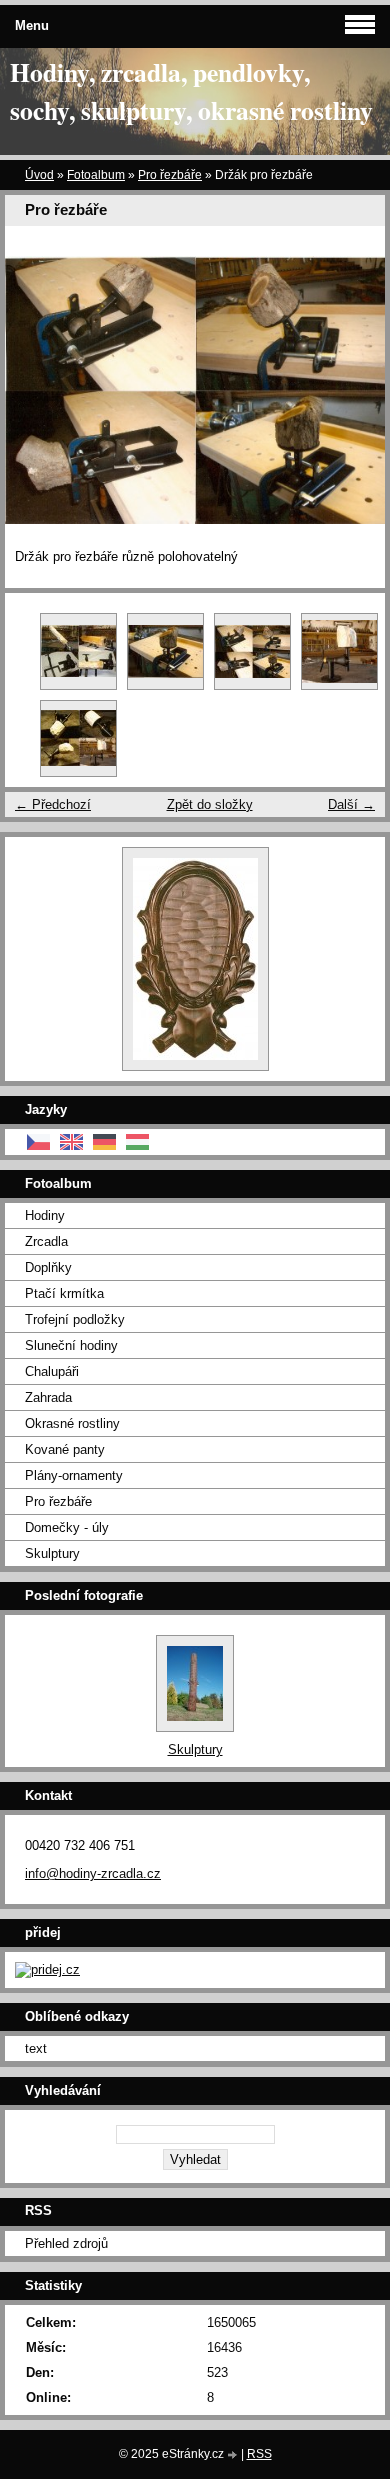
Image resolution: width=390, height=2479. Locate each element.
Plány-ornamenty (74, 1475)
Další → (351, 804)
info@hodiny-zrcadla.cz (93, 1873)
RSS (259, 2454)
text (36, 2048)
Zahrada (48, 1397)
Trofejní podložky (75, 1319)
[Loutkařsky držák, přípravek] (339, 651)
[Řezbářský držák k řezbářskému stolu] (165, 651)
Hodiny (45, 1215)
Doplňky (48, 1267)
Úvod (39, 175)
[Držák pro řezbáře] (252, 651)
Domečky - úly (67, 1527)
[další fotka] (352, 390)
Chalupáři (52, 1371)
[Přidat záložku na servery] (47, 1969)
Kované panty (65, 1449)
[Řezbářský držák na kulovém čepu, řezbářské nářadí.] (78, 651)
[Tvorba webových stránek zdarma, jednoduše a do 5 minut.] (234, 2455)
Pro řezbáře (170, 175)
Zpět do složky (210, 804)
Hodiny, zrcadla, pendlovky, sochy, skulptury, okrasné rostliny (191, 91)
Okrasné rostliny (72, 1423)
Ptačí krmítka (64, 1293)
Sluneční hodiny (71, 1345)
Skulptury (52, 1553)
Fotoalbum (96, 175)
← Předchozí (53, 804)
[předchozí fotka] (37, 390)
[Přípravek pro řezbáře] (78, 738)
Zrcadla (46, 1241)
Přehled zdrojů (66, 2243)
